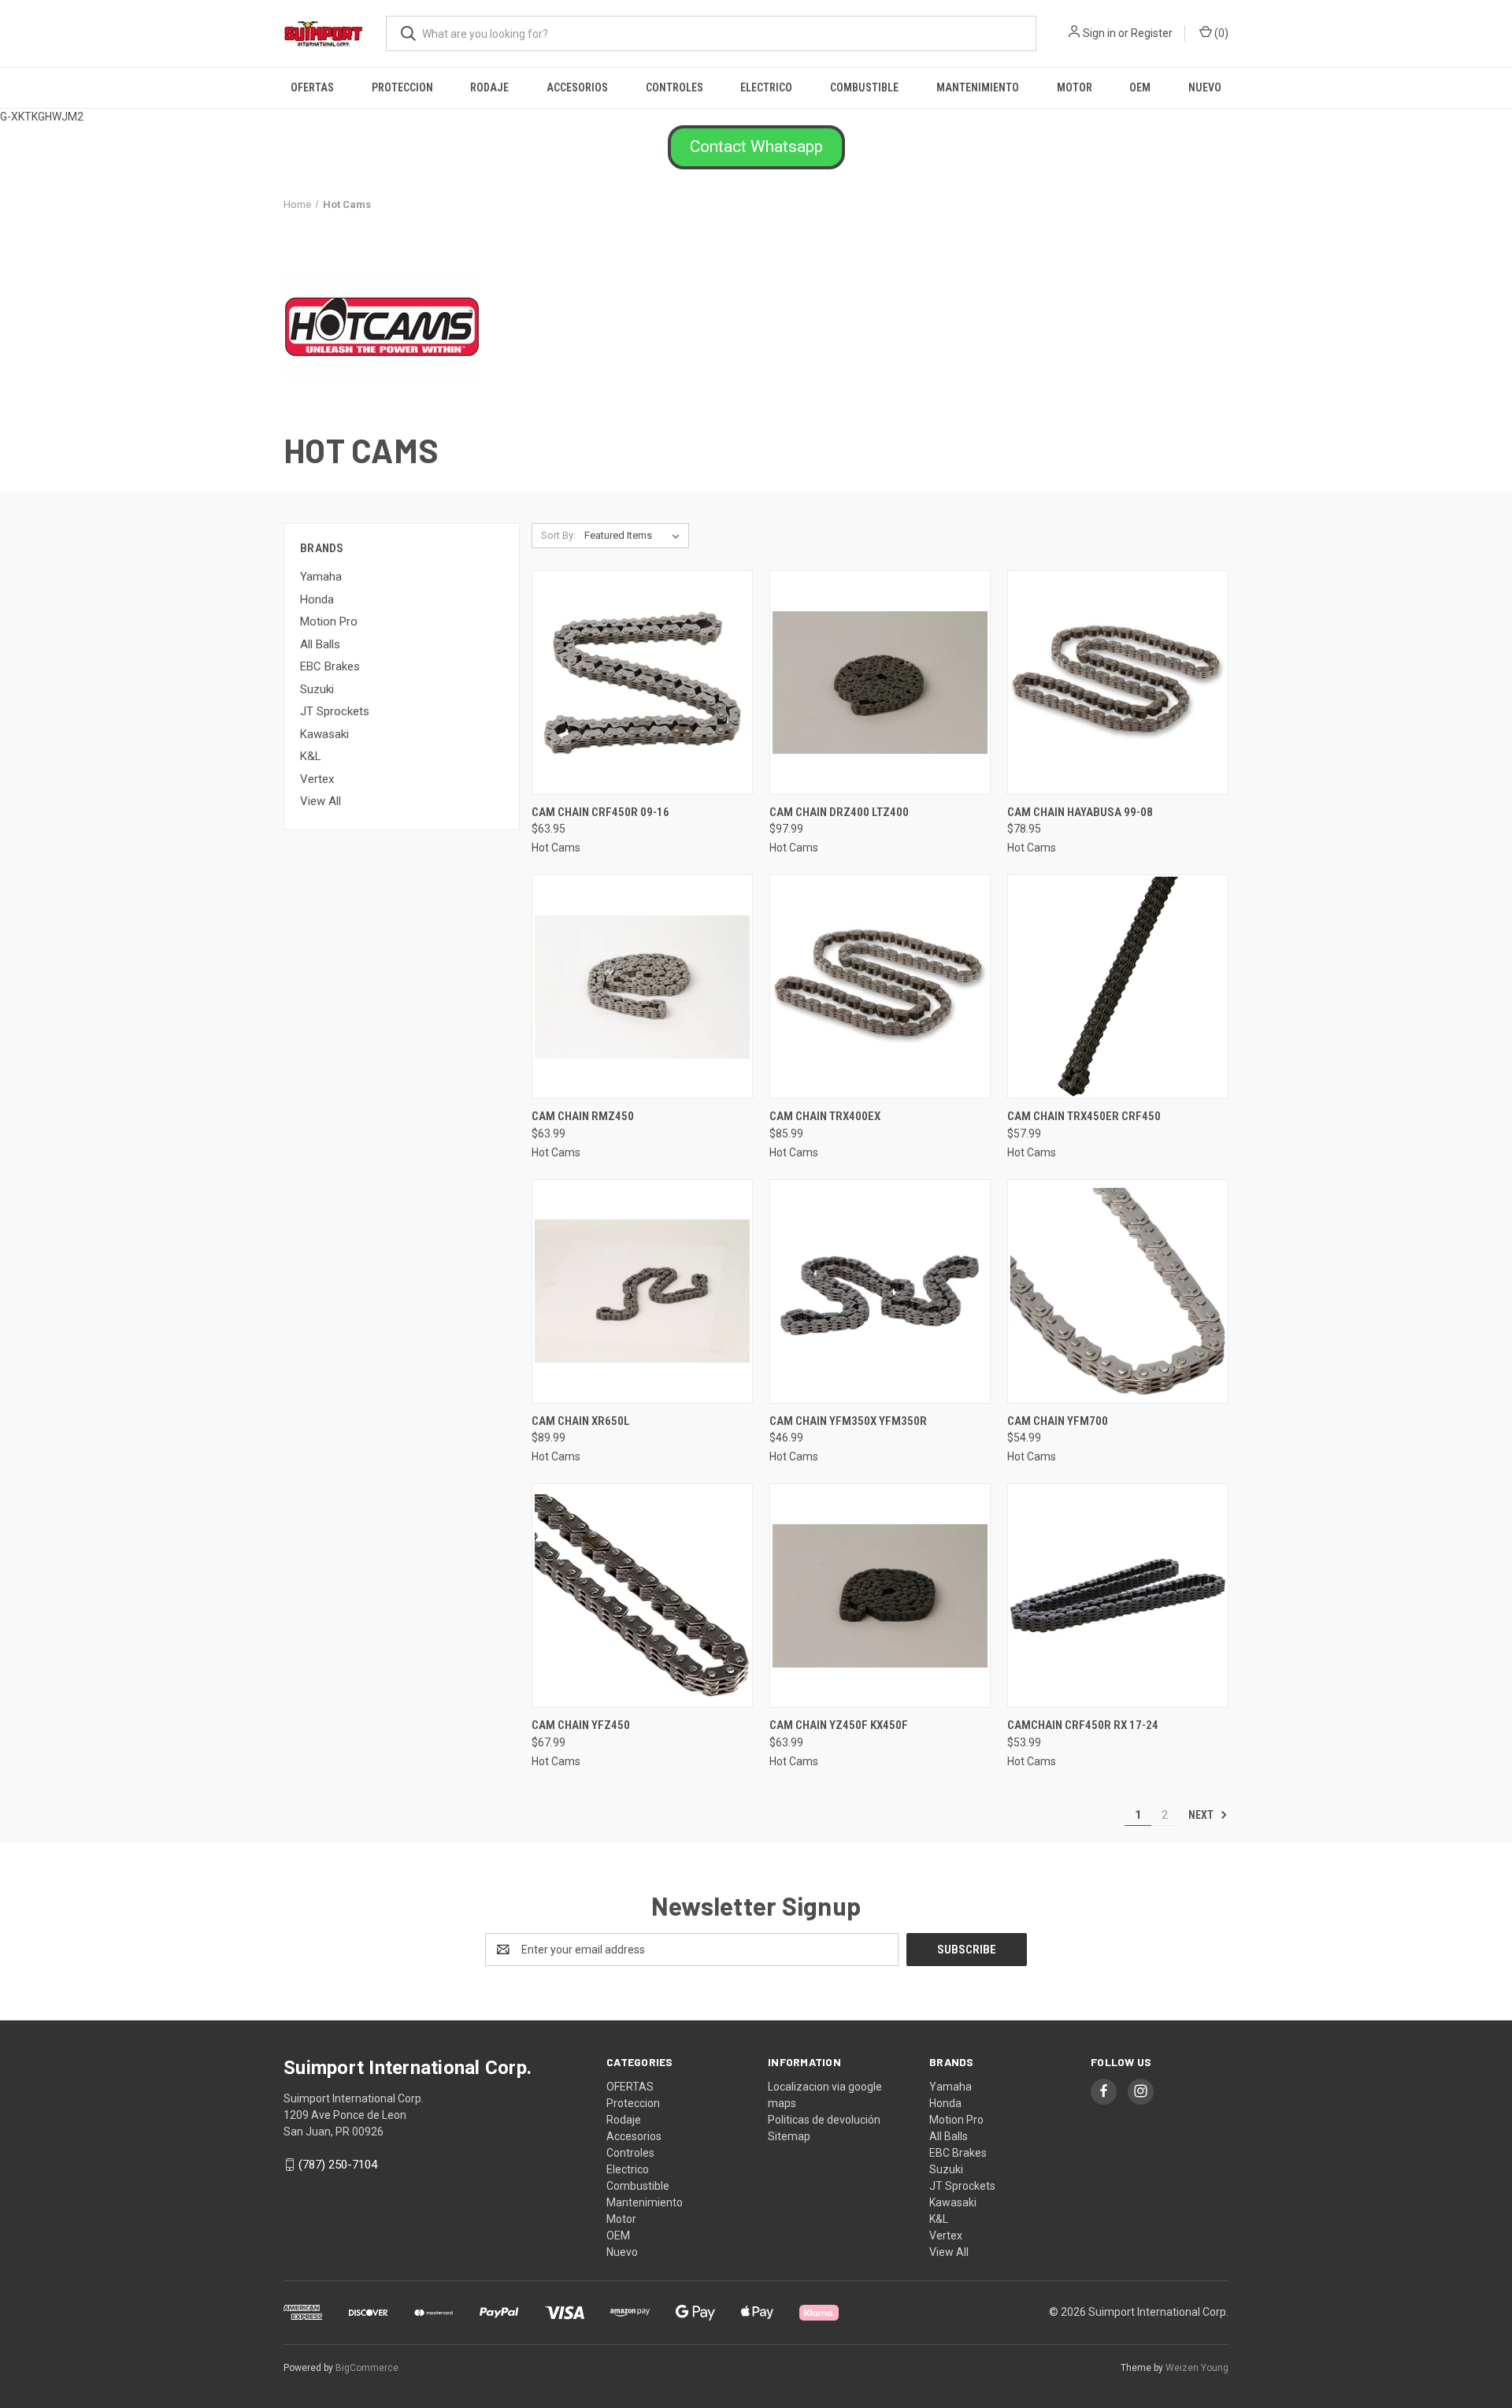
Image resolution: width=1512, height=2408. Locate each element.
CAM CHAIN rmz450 (583, 1116)
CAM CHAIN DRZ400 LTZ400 (839, 812)
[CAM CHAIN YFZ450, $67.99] (642, 1595)
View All (321, 801)
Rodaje (489, 87)
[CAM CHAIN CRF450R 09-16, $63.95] (642, 683)
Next (1202, 1815)
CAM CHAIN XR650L (581, 1421)
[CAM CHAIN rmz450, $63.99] (642, 987)
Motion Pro (329, 621)
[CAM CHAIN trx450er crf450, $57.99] (1118, 987)
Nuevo (1205, 87)
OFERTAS (312, 87)
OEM (1140, 87)
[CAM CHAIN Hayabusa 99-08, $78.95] (1118, 683)
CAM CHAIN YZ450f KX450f (839, 1725)
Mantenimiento (978, 87)
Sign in (1099, 33)
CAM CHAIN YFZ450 (581, 1725)
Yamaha (321, 577)
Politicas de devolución (824, 2120)
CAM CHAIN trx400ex (825, 1116)
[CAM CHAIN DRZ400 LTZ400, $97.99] (880, 683)
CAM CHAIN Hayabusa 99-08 (1080, 812)
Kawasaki (324, 734)
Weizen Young (1197, 2368)
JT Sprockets (335, 711)
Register (1152, 33)
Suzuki (317, 689)
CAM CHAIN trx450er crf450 (1084, 1116)
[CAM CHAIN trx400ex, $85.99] (880, 987)
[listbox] (635, 536)
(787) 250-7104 (338, 2165)
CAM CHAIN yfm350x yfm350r (848, 1421)
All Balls (320, 644)
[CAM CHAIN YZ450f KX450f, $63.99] (880, 1595)
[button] (756, 147)
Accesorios (577, 87)
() (1220, 33)
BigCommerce (367, 2368)
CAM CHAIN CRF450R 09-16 (600, 812)
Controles (674, 87)
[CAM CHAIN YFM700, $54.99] (1118, 1291)
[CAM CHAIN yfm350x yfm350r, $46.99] (880, 1291)
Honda (317, 599)
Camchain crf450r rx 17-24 (1083, 1725)
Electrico (766, 87)
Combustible (864, 87)
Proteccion (402, 87)
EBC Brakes (330, 666)
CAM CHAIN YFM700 (1058, 1421)
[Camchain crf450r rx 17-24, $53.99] (1118, 1595)
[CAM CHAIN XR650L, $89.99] (642, 1291)
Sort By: (558, 535)
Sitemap (789, 2136)
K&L (311, 756)
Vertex (317, 779)
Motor (1075, 87)
